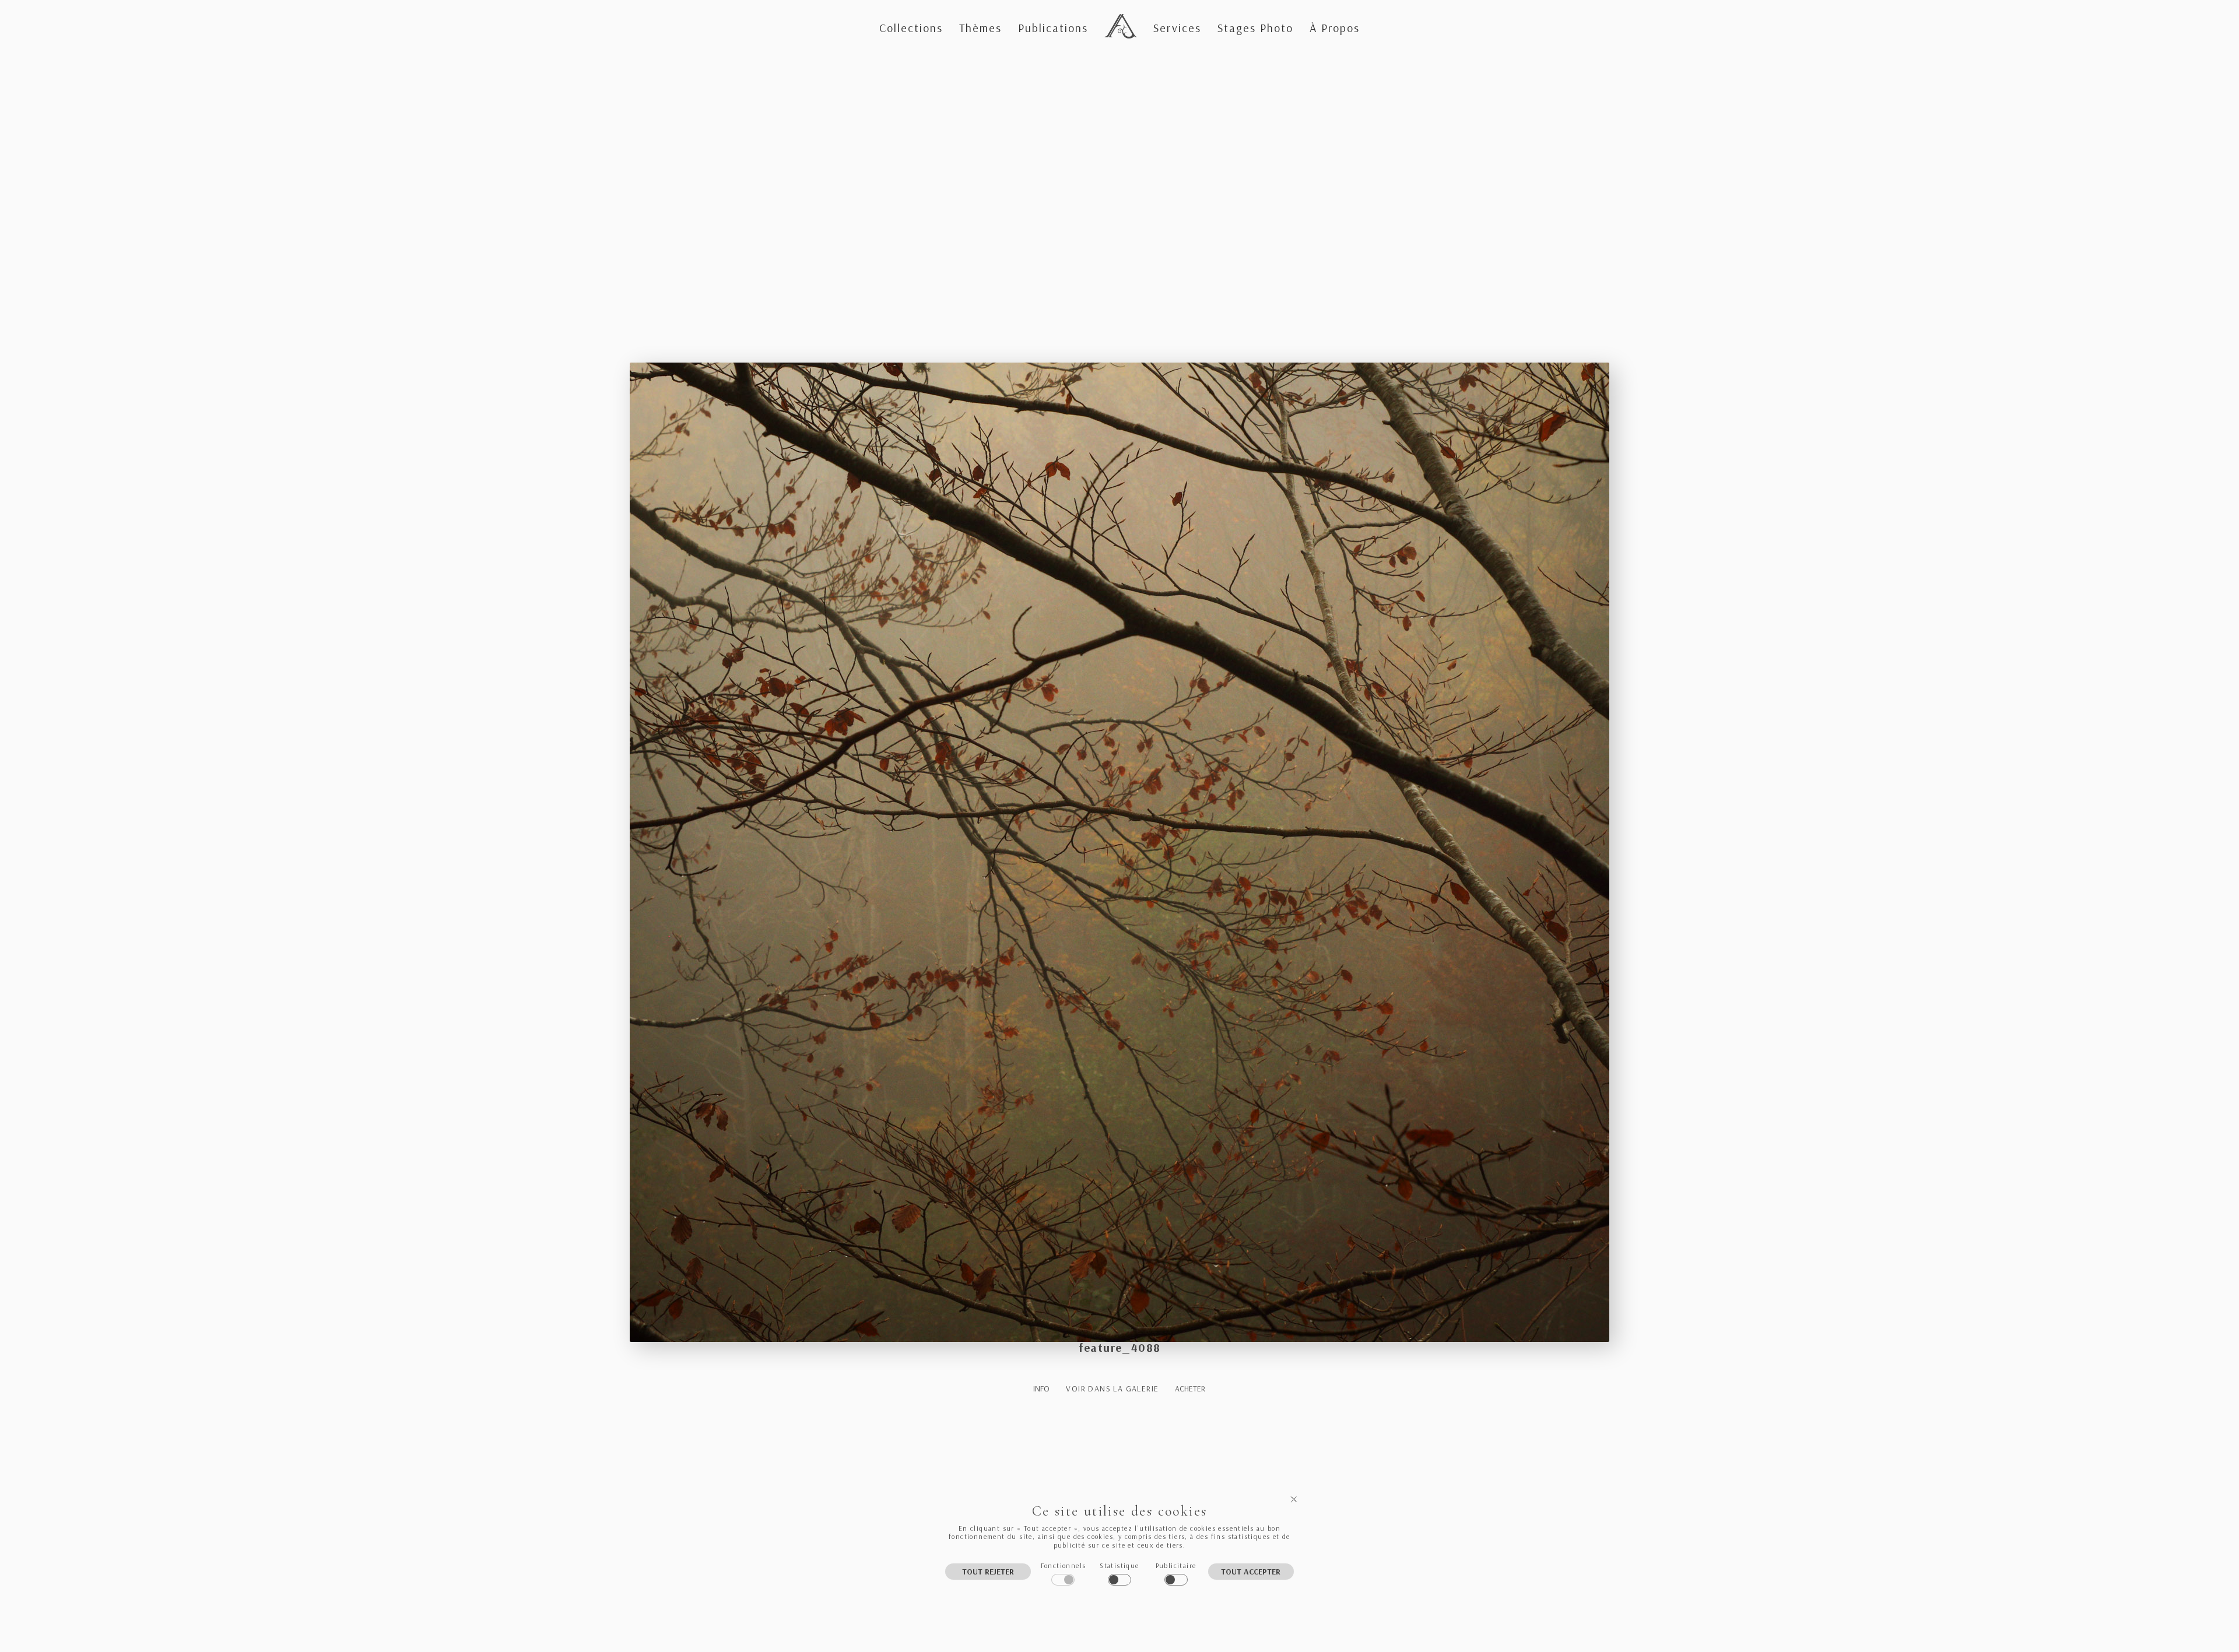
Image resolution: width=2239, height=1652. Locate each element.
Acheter (1190, 1389)
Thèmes (980, 28)
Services (1177, 28)
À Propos (1335, 28)
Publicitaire (1176, 1565)
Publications (1053, 28)
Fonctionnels (1064, 1565)
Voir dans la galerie (1112, 1389)
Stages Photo (1255, 28)
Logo (1118, 16)
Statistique (1119, 1565)
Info (1041, 1389)
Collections (911, 28)
